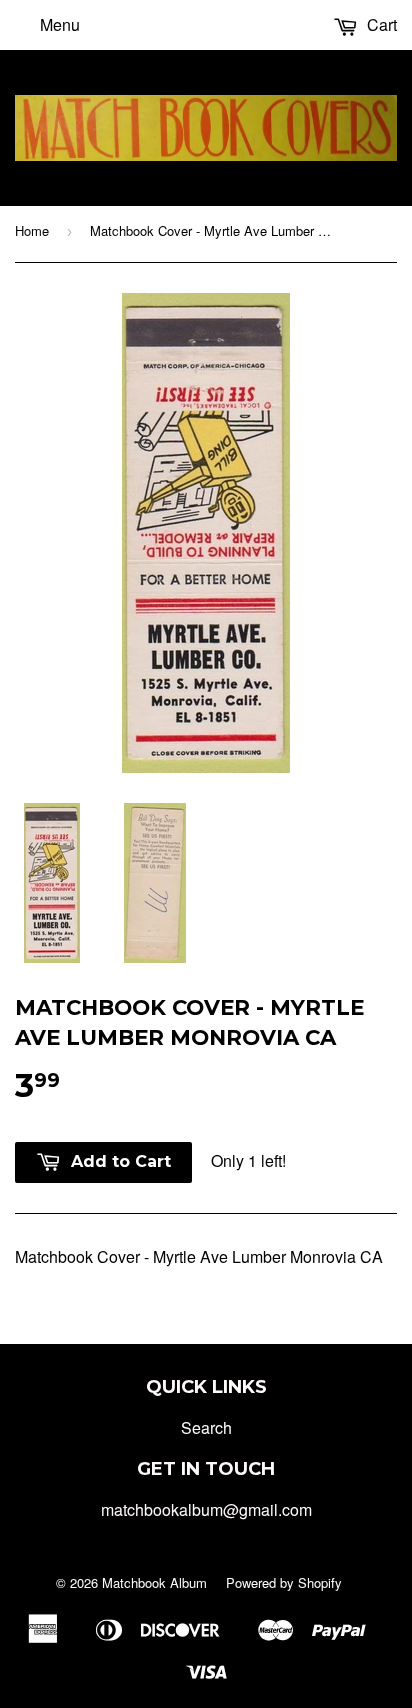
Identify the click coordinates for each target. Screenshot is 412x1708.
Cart (380, 24)
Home (32, 230)
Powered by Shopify (284, 1582)
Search (206, 1427)
